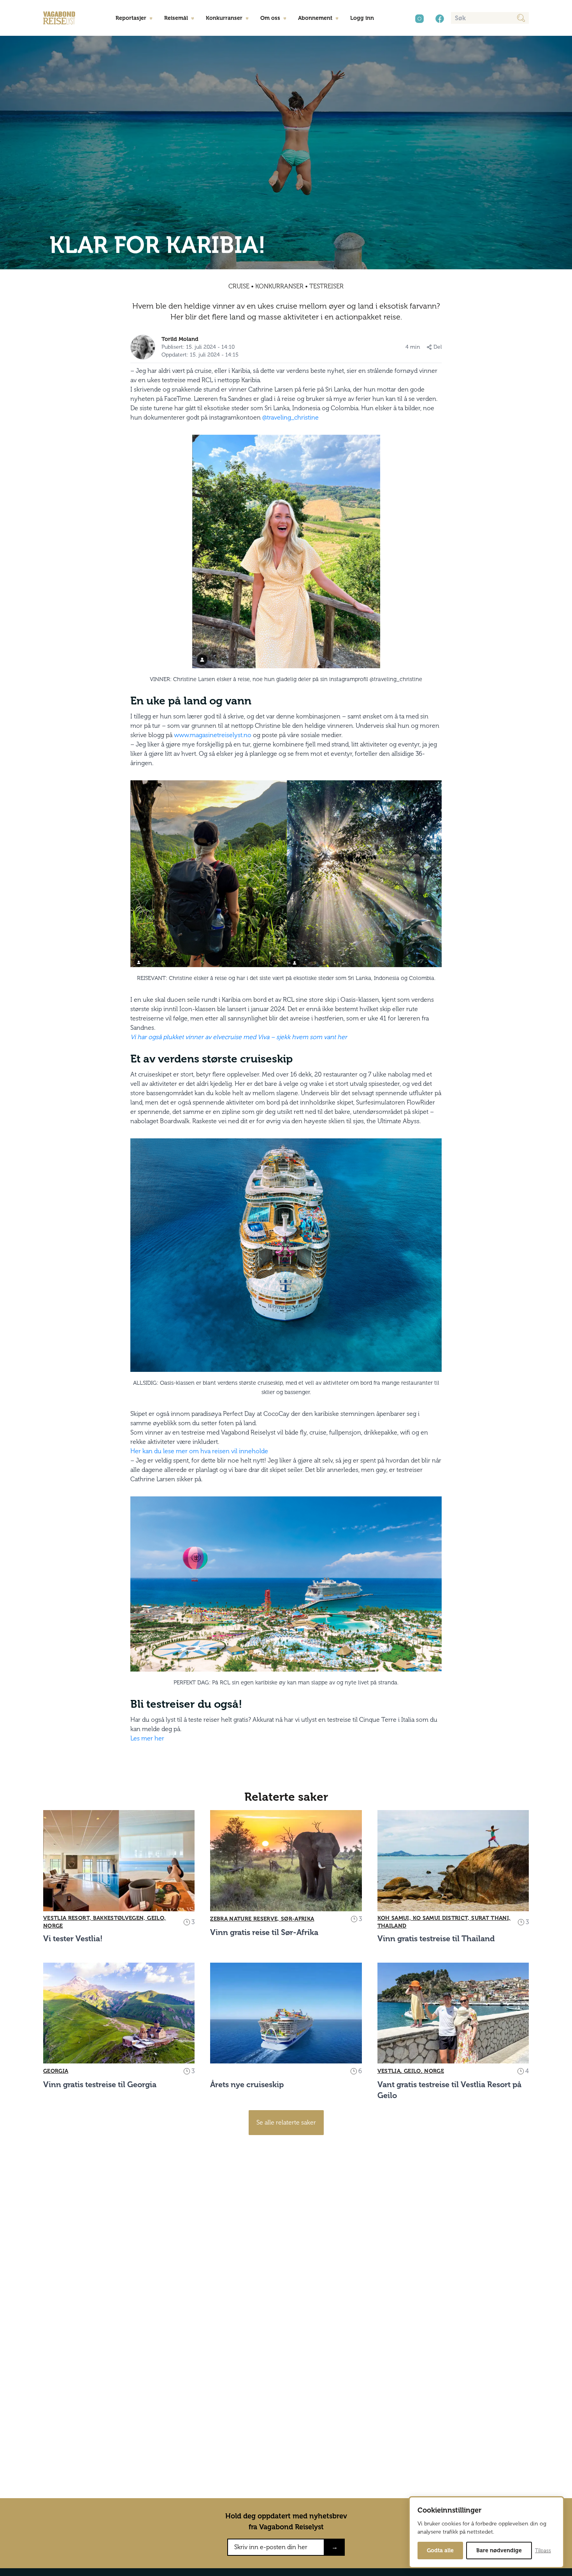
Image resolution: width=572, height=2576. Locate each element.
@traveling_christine (290, 417)
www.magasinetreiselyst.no (213, 735)
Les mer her (147, 1738)
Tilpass (543, 2551)
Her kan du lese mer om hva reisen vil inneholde (199, 1451)
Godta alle (440, 2551)
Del (438, 347)
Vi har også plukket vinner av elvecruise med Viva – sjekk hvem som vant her (239, 1037)
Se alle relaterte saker (286, 2122)
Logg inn (362, 18)
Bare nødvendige (499, 2551)
